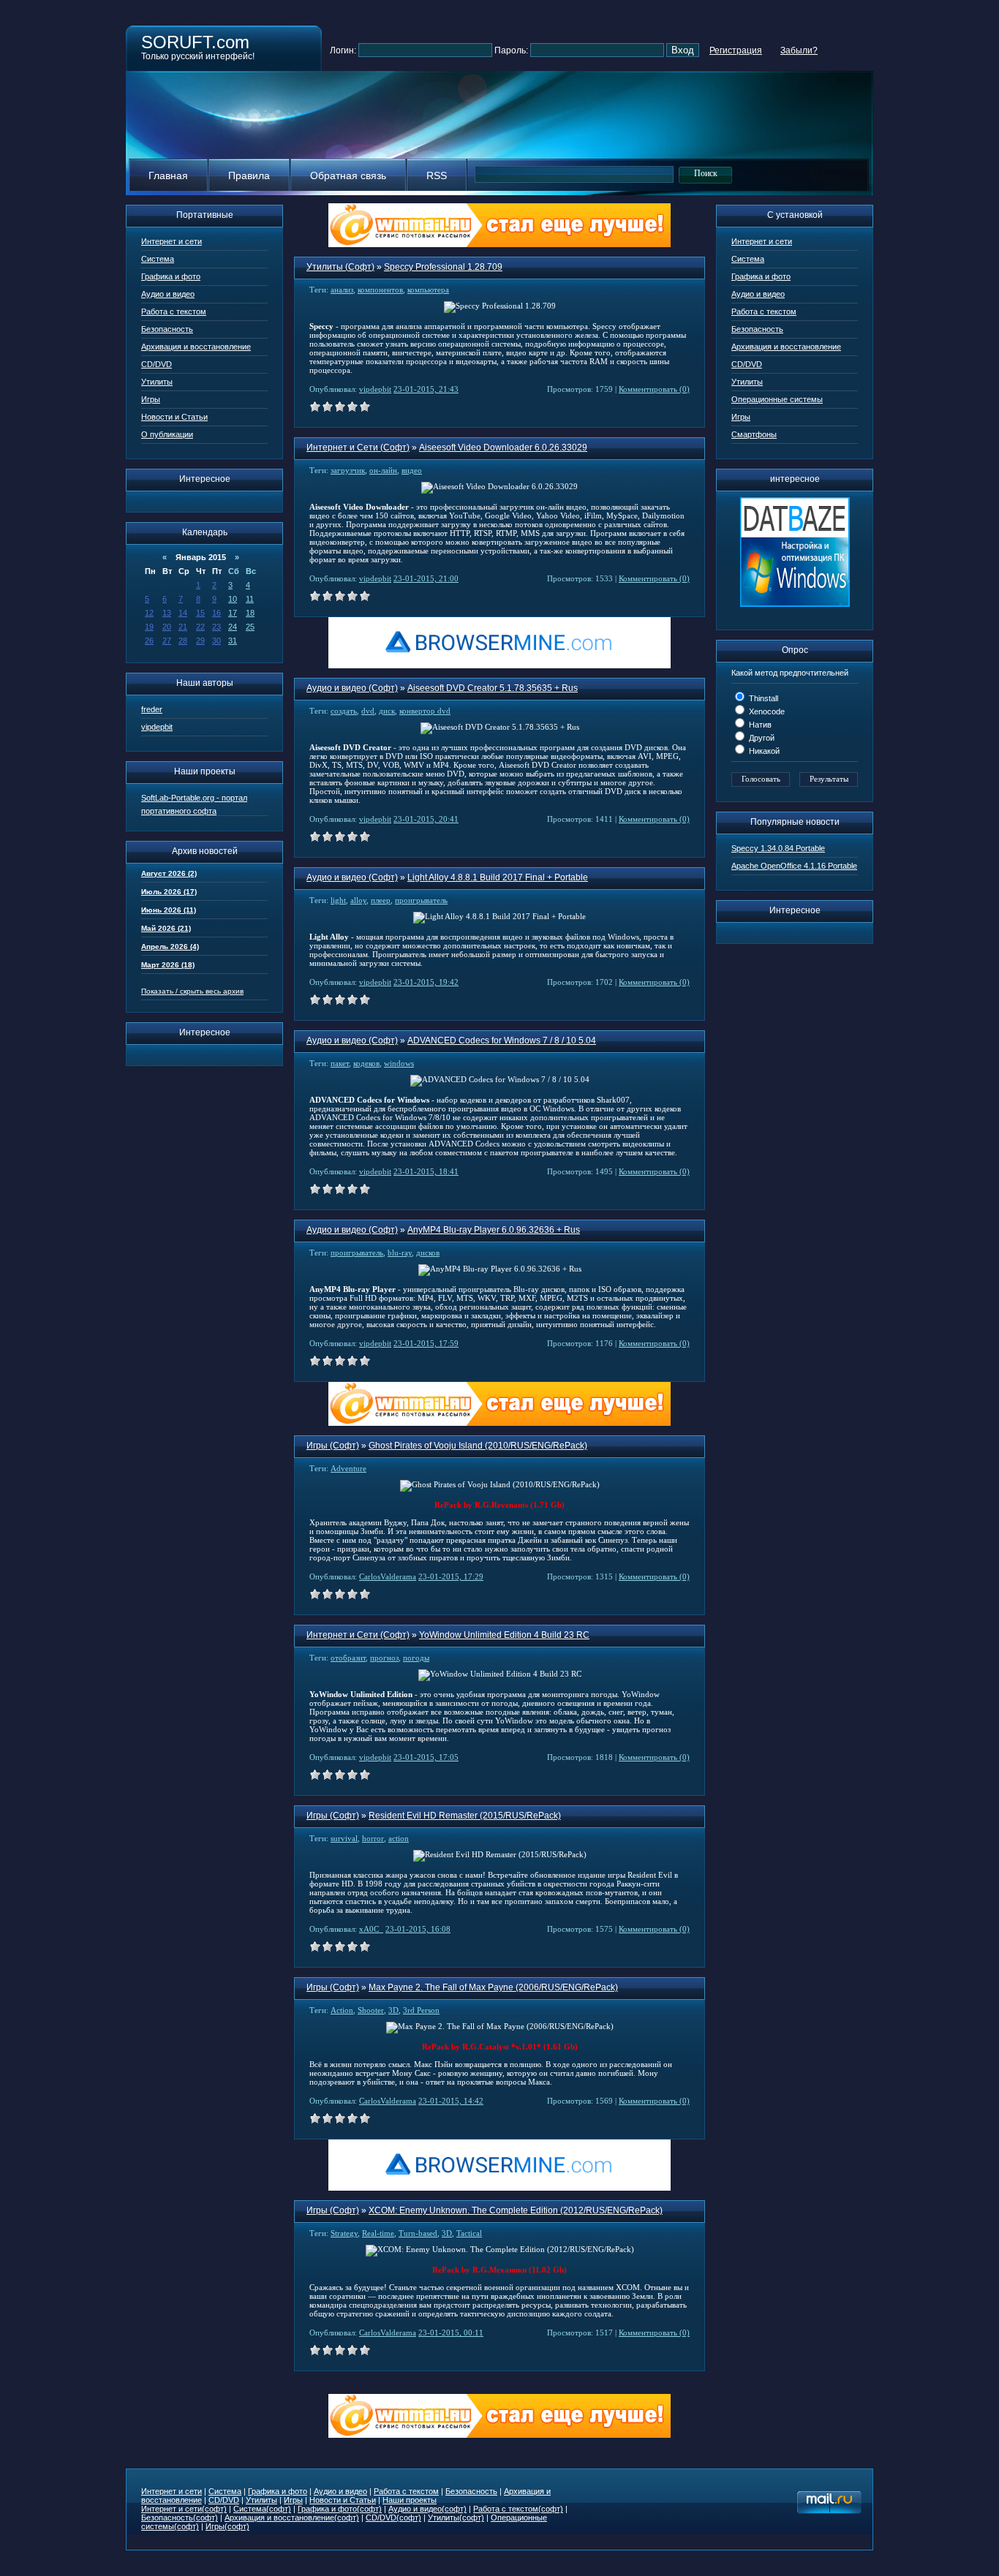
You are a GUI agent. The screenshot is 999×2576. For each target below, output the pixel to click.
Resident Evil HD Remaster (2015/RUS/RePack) (465, 1816)
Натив (759, 725)
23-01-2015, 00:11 (451, 2333)
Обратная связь (348, 175)
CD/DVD (157, 364)
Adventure (348, 1468)
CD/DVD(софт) (393, 2518)
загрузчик (348, 470)
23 (216, 627)
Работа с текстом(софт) (518, 2509)
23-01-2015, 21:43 (426, 389)
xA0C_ (371, 1929)
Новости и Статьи (174, 417)
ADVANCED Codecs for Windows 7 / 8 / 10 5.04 (502, 1040)
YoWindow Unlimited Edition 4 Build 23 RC (504, 1635)
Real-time (378, 2233)
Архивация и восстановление (196, 347)
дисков (428, 1253)
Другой (761, 738)
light (338, 900)
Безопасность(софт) (180, 2518)
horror (373, 1838)
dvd (368, 711)
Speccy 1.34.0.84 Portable (778, 848)
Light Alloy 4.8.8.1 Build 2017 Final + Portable (498, 877)
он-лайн (383, 470)
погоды (416, 1658)
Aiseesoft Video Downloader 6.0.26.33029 (503, 447)
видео (412, 470)
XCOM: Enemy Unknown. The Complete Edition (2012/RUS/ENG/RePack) (516, 2210)
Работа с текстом (174, 311)
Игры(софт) (227, 2526)
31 (233, 641)
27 (167, 641)
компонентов (380, 290)
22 (200, 627)
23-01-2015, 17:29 (451, 1576)
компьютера (428, 290)
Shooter (371, 2010)
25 (250, 627)
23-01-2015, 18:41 (426, 1171)
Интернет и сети (171, 241)
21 (183, 627)
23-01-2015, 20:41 (426, 819)
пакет (340, 1063)
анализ (342, 290)
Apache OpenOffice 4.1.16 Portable (794, 866)
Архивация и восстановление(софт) (292, 2518)
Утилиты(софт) (456, 2518)
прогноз (384, 1658)
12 (149, 613)
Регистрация (736, 50)
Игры (151, 399)
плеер (381, 900)
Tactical (469, 2233)
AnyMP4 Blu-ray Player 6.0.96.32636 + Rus (494, 1230)
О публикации (167, 434)
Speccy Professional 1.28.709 (443, 267)
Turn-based (418, 2233)
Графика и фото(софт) (340, 2509)
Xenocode (766, 711)
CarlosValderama (388, 1576)
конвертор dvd (425, 711)
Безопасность (167, 329)
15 (200, 613)
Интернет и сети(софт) (184, 2509)
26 (149, 641)
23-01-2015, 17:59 (426, 1343)
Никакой (763, 751)
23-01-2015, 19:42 (426, 982)
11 (250, 599)
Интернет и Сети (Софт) (358, 447)
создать (344, 711)
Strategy (344, 2233)
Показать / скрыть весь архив (192, 991)
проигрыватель (421, 900)
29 (200, 641)
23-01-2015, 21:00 (426, 578)
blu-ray (400, 1253)
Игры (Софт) (333, 1446)
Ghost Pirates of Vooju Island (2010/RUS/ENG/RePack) (478, 1446)
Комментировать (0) (654, 389)
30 (216, 641)
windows (399, 1063)
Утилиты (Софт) (340, 267)
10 (233, 599)
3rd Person (421, 2010)
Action (342, 2010)
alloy (358, 900)
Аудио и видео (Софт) (352, 688)
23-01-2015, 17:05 (426, 1757)
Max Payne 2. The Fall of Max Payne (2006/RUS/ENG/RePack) (493, 1987)
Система (158, 259)
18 (250, 613)
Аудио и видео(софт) (427, 2509)
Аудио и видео (168, 294)
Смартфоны (754, 434)
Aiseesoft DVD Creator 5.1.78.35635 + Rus (493, 688)
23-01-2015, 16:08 (418, 1929)
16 (216, 613)
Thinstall (762, 698)
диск (387, 711)
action (399, 1838)
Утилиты (157, 382)
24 (233, 627)
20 (167, 627)
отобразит (348, 1658)
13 (167, 613)
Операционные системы (777, 399)
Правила (249, 175)
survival (344, 1838)
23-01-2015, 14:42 (451, 2101)
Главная (168, 175)
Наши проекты (410, 2500)
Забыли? (799, 50)
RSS (437, 175)
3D (393, 2010)
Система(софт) (262, 2509)
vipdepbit (157, 727)
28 (183, 641)
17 (233, 613)
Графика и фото (171, 276)
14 (183, 613)
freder (152, 709)
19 (149, 627)
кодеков (366, 1063)
